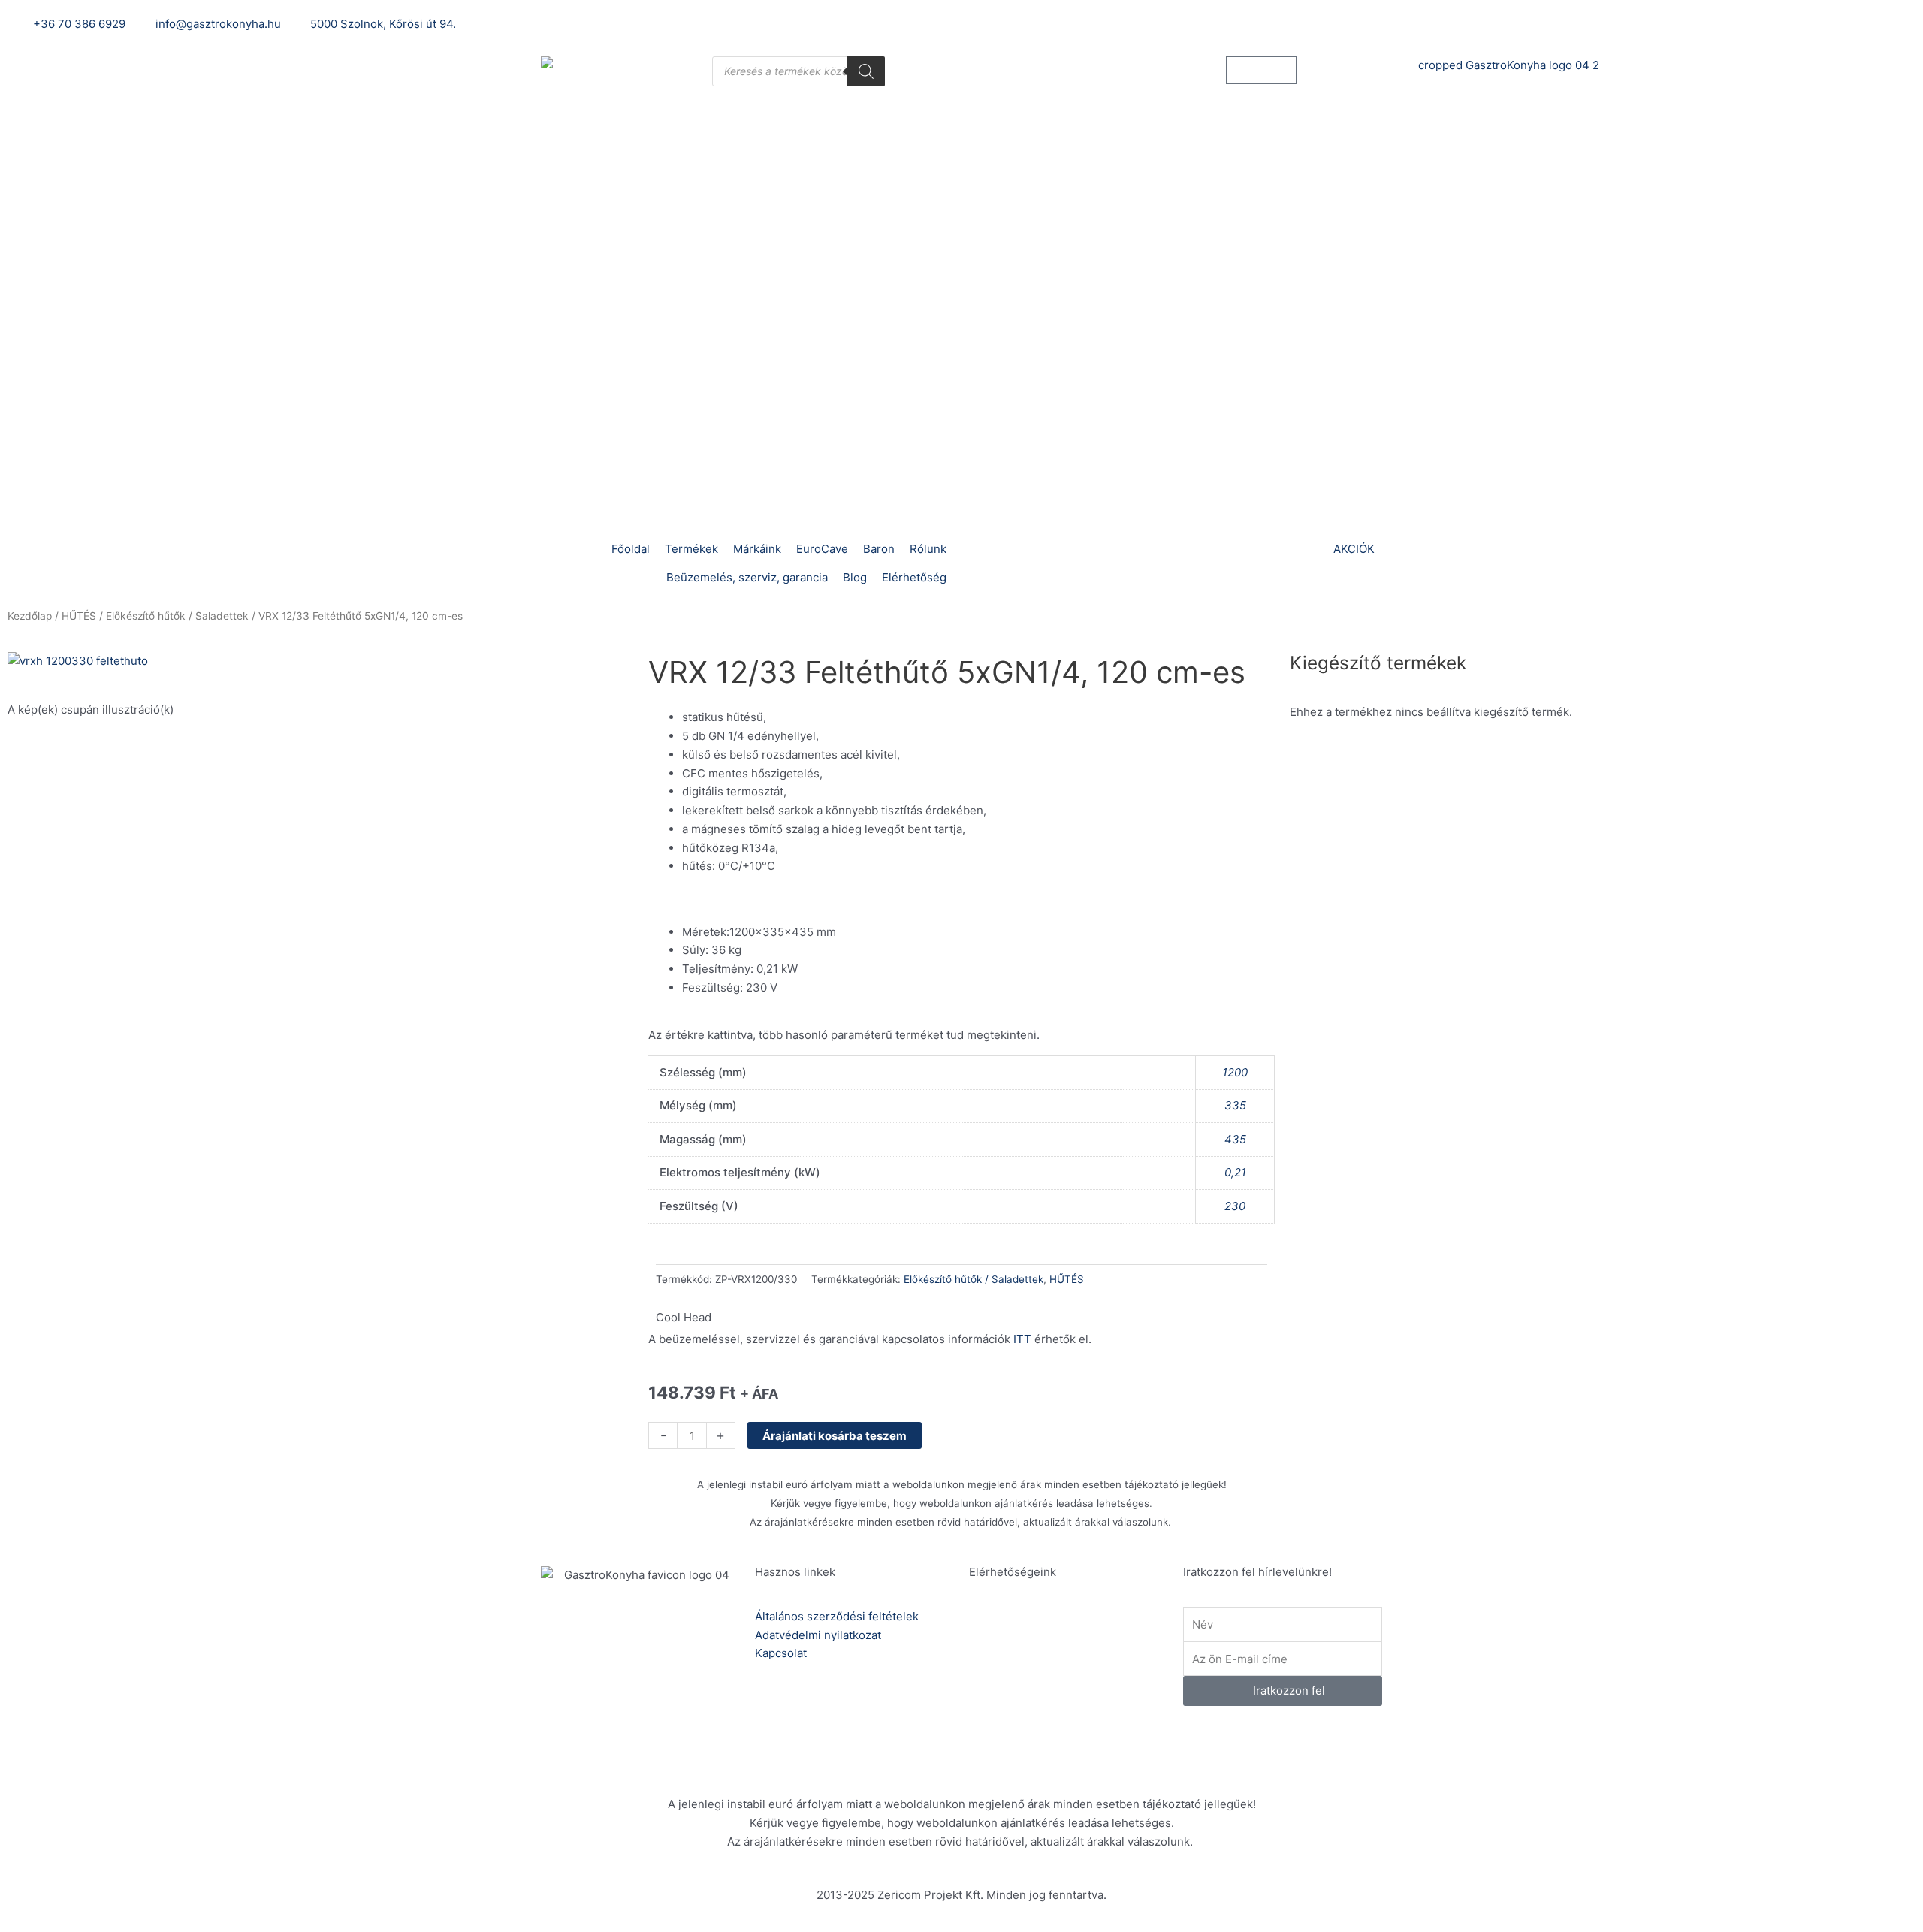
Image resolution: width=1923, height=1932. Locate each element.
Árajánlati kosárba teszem (835, 1436)
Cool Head (684, 1317)
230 (1235, 1206)
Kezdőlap (30, 616)
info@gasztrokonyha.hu (1081, 1688)
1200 (1235, 1072)
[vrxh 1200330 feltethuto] (79, 660)
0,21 (1235, 1172)
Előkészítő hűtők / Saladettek (177, 616)
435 (1235, 1139)
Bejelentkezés (1325, 24)
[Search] (866, 71)
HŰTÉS (79, 616)
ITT (1022, 1339)
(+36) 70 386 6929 (1068, 1636)
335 (1235, 1105)
